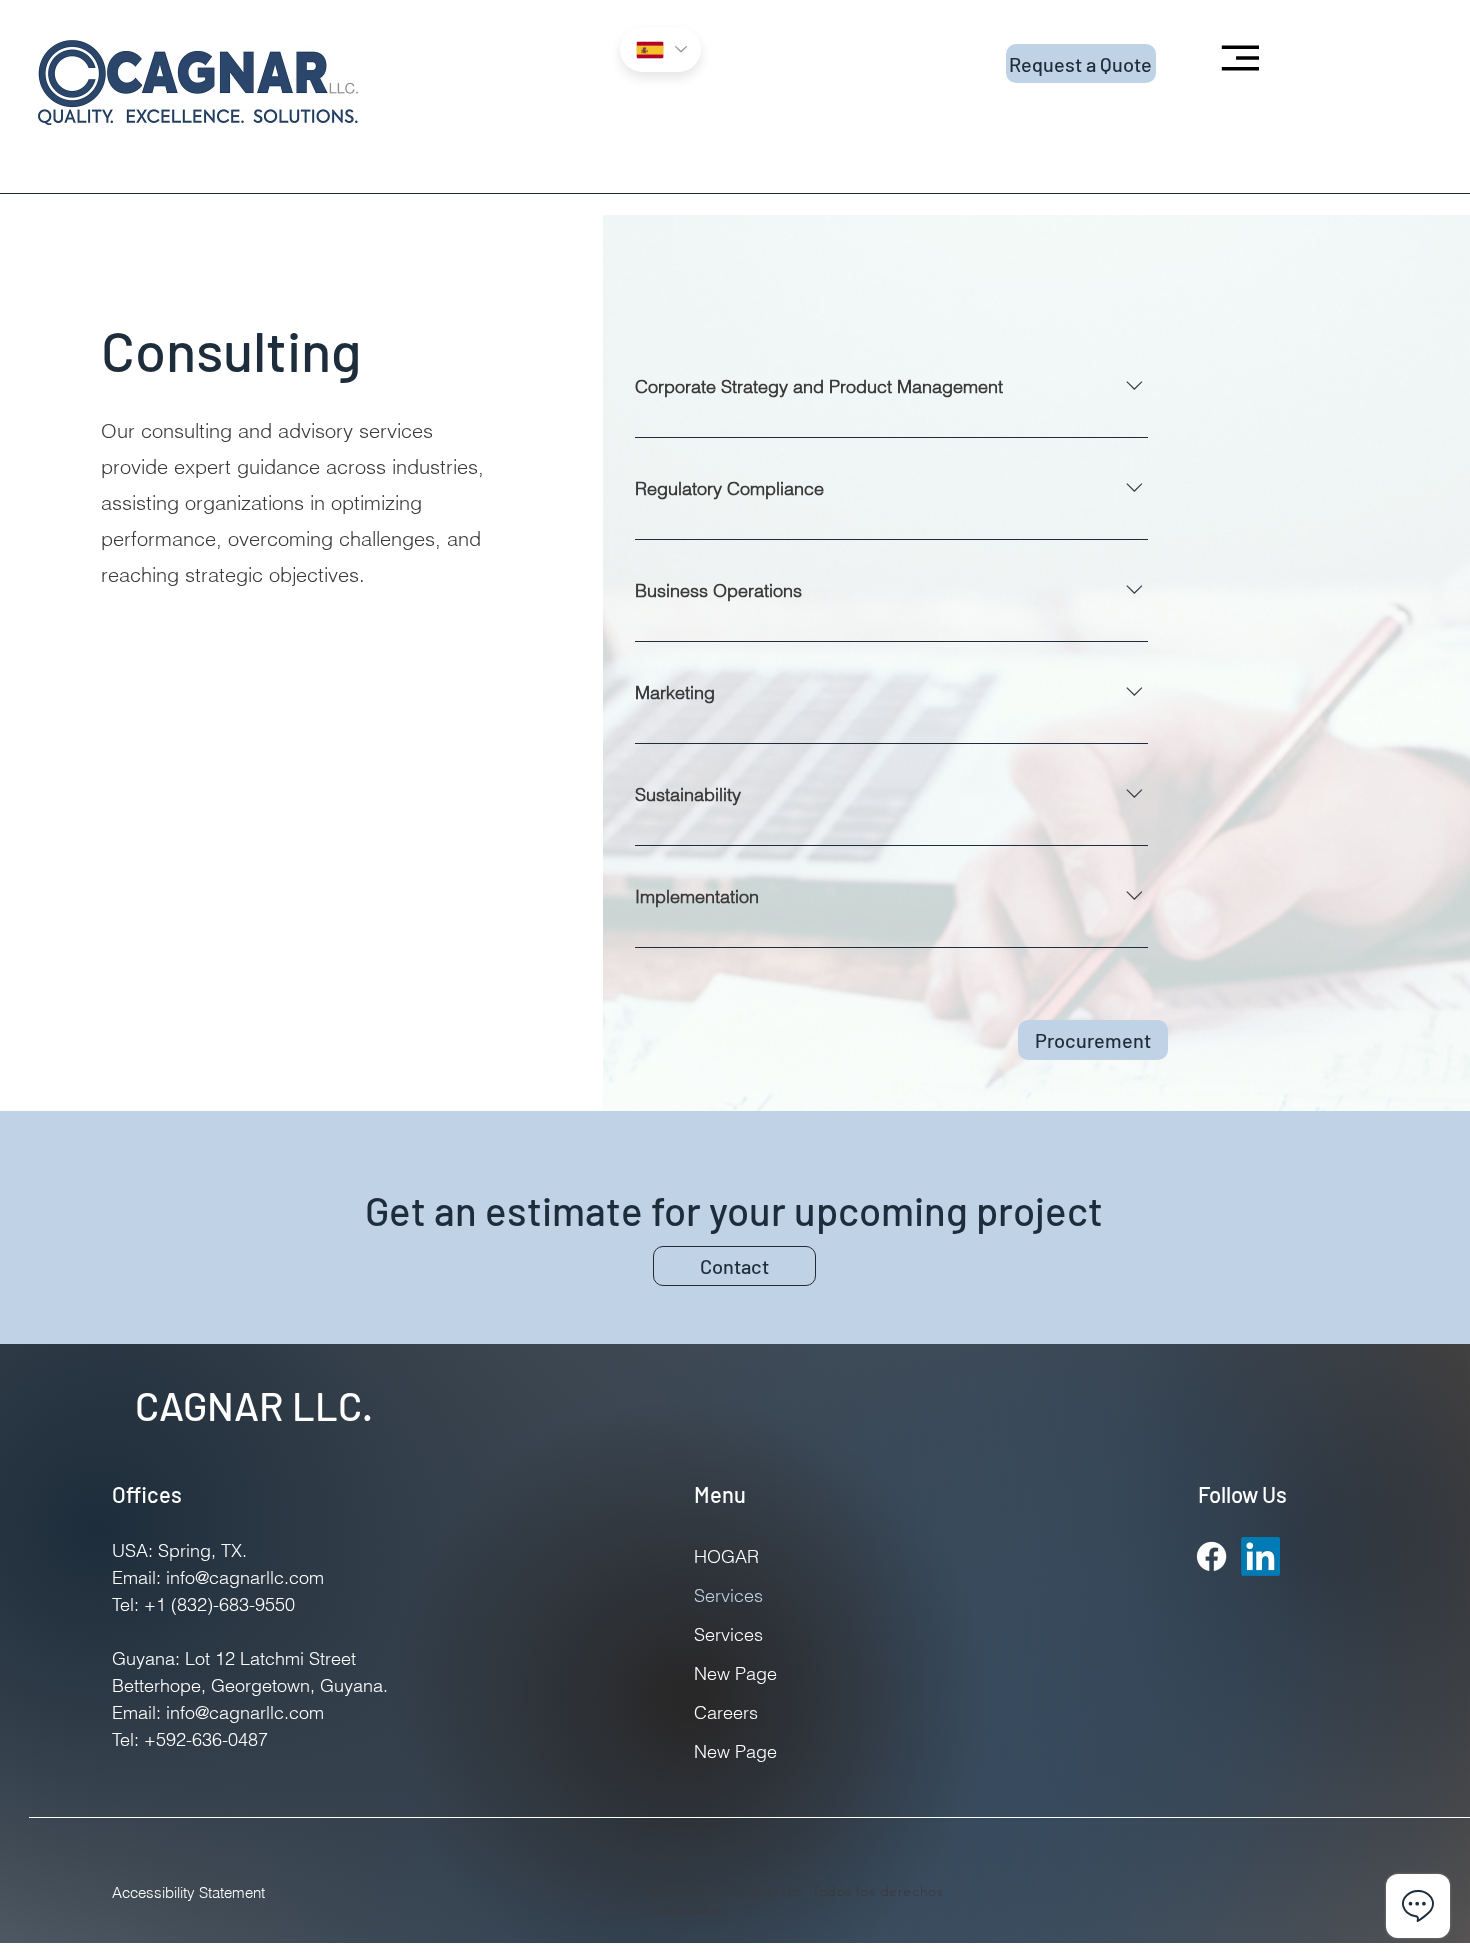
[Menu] (1237, 57)
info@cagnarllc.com (245, 1712)
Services (728, 1595)
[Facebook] (1211, 1556)
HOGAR (726, 1556)
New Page (735, 1673)
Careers (726, 1712)
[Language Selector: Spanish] (660, 49)
